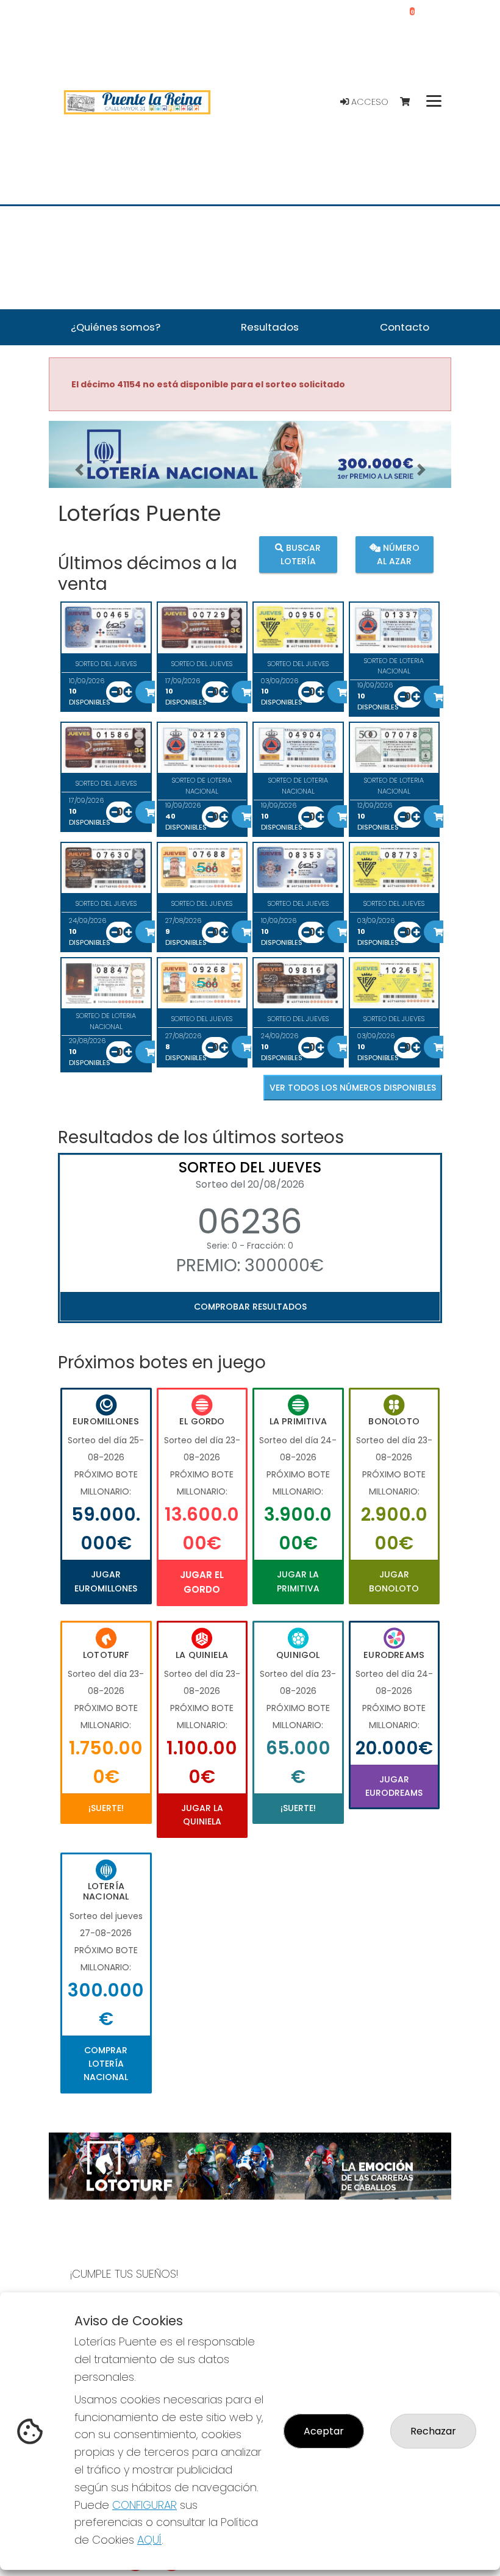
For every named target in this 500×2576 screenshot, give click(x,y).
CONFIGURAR (145, 2505)
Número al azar (398, 554)
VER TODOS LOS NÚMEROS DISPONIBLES (353, 1088)
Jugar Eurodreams (394, 1786)
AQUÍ (149, 2540)
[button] (79, 470)
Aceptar (324, 2431)
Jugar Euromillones (106, 1581)
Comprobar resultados (250, 1307)
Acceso (369, 102)
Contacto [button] (405, 327)
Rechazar (433, 2431)
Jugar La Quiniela (202, 1815)
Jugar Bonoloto (394, 1581)
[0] (411, 102)
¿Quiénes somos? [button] (116, 327)
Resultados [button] (270, 327)
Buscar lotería (301, 554)
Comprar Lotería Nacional (106, 2064)
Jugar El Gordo (202, 1582)
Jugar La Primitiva (298, 1581)
